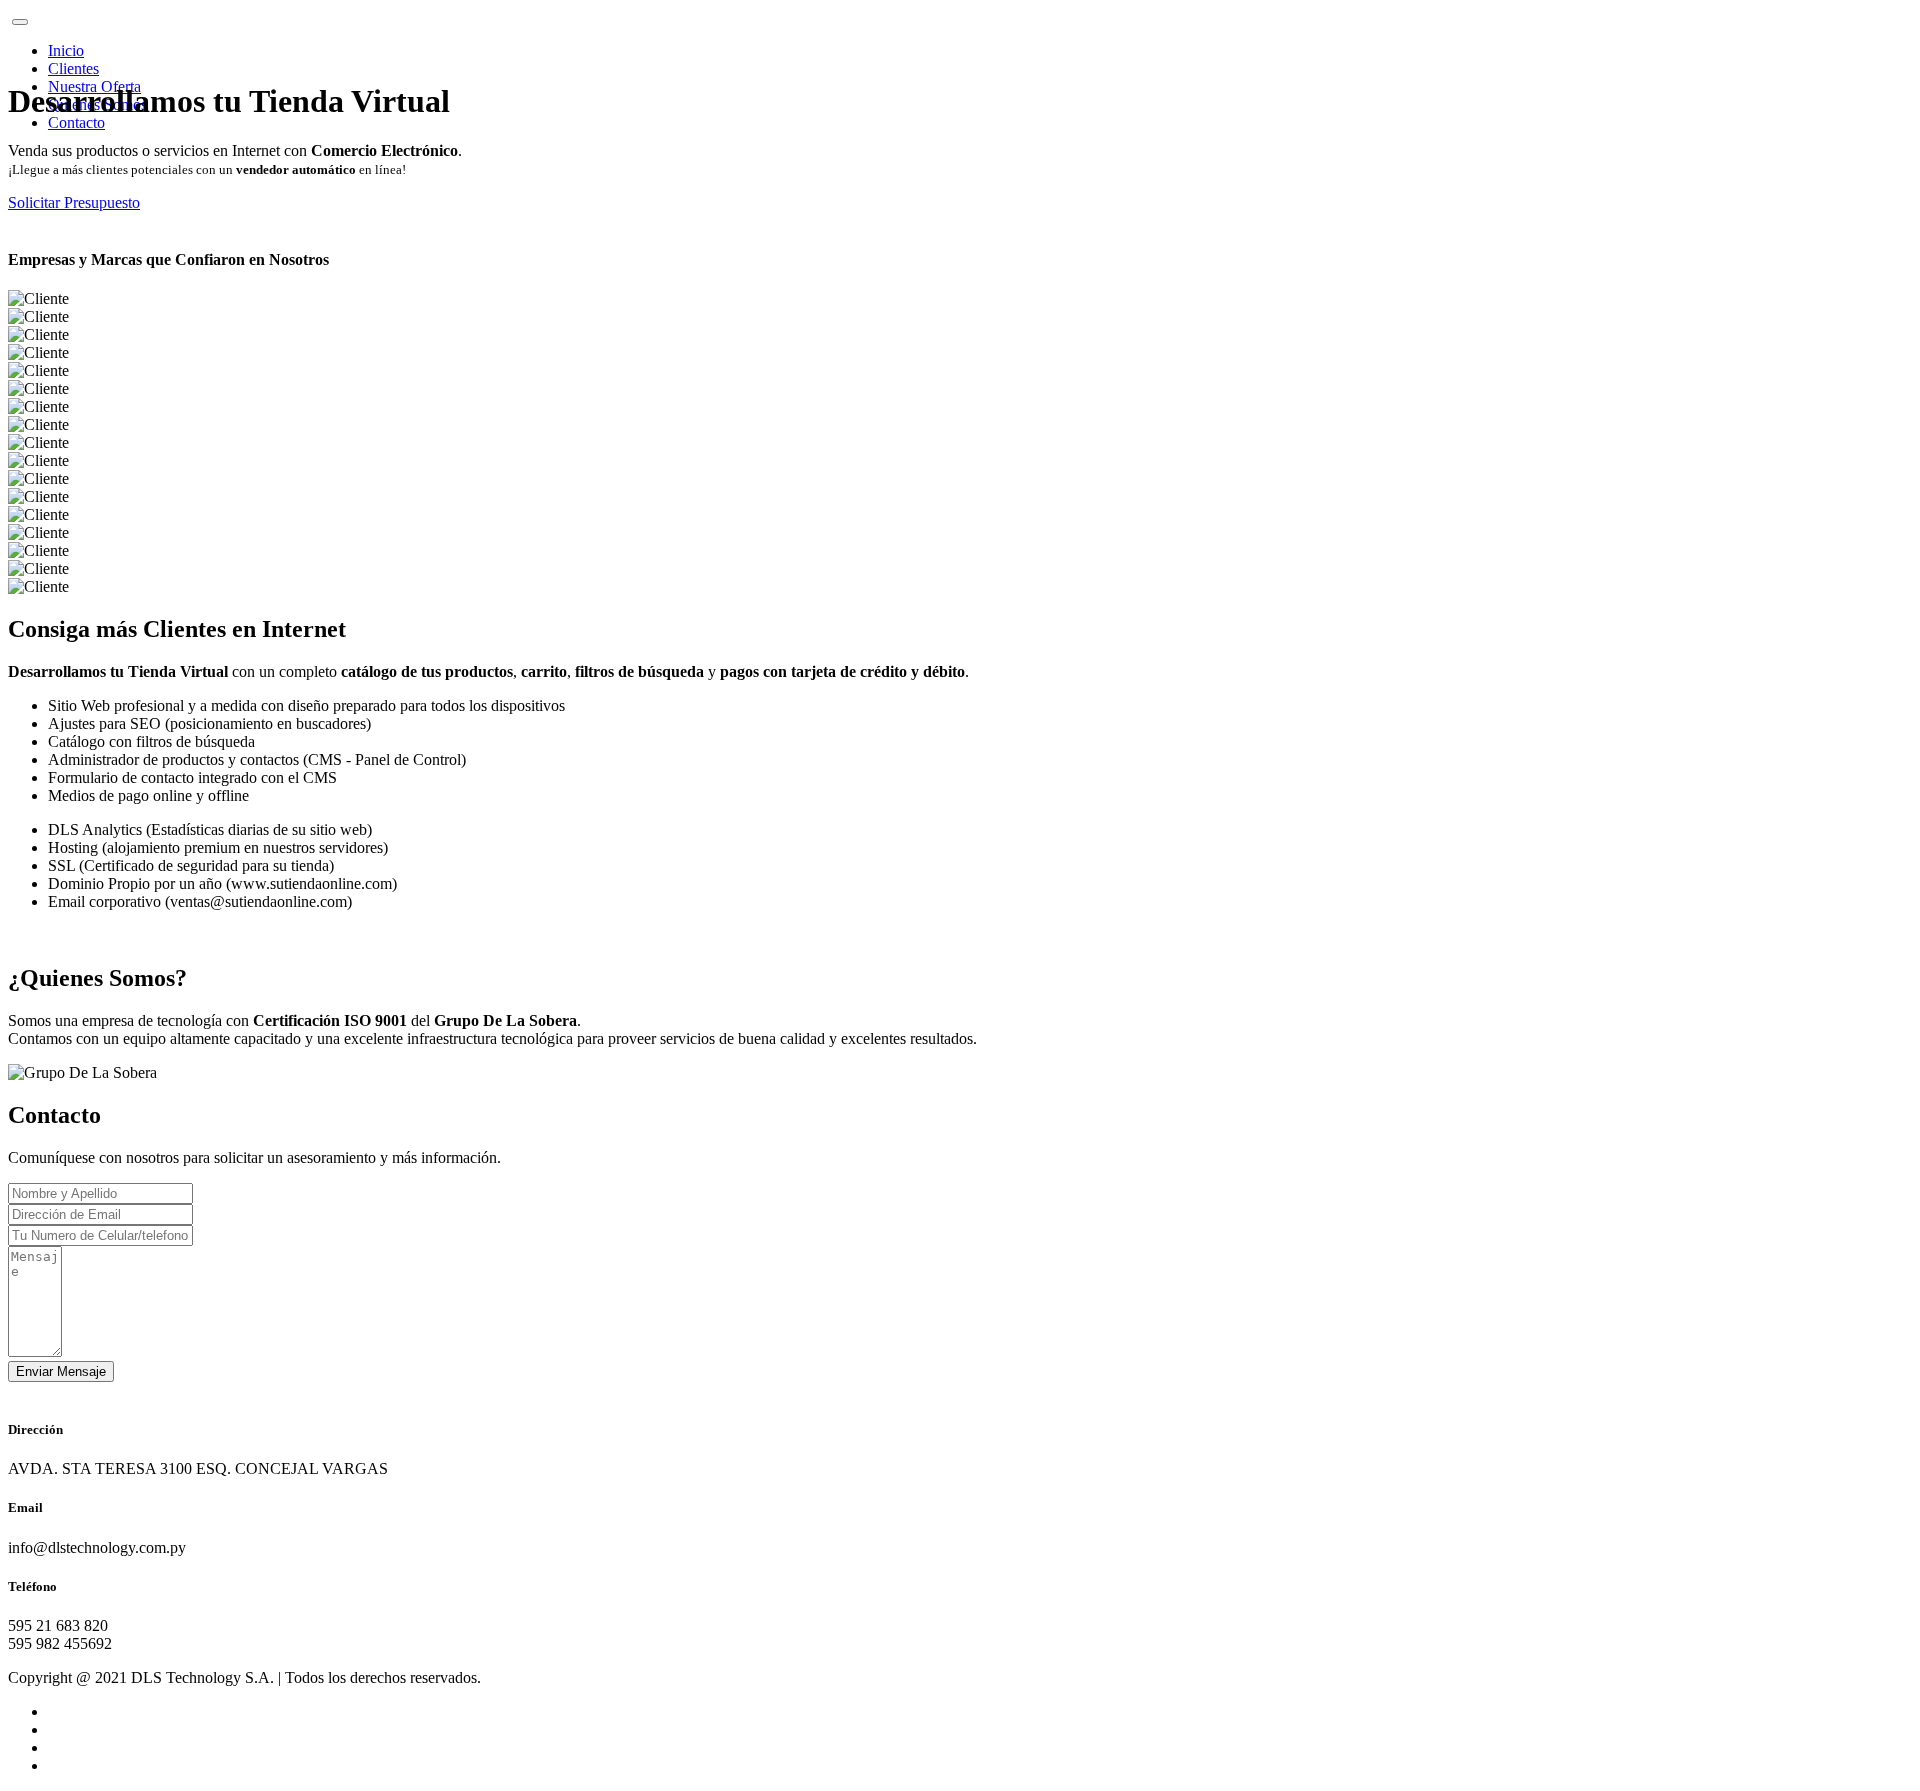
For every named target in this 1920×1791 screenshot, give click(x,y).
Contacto (76, 122)
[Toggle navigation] (20, 22)
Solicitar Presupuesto (74, 202)
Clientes (73, 68)
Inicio (66, 50)
